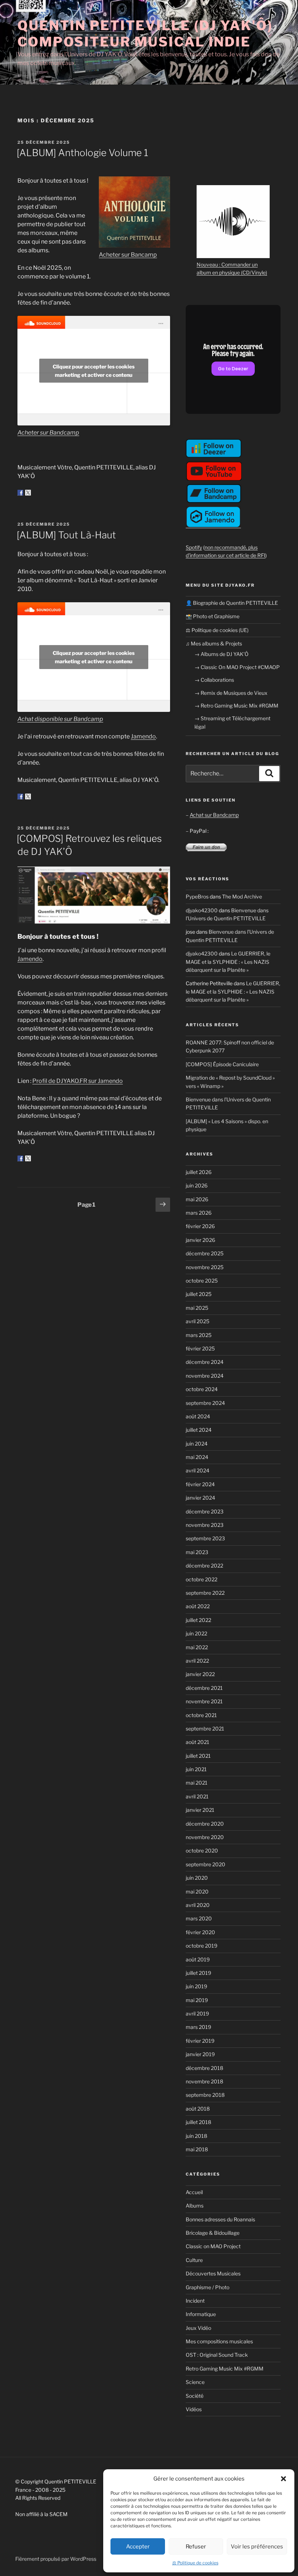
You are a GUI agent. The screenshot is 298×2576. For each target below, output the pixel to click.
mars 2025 (199, 1335)
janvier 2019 (200, 2054)
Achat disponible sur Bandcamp (60, 719)
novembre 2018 (204, 2081)
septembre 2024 (205, 1403)
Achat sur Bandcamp (214, 815)
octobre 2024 (202, 1389)
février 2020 (200, 1932)
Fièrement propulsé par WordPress (56, 2559)
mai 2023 (197, 1552)
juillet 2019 (198, 1973)
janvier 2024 (200, 1498)
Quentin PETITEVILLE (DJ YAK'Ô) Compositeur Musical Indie (145, 34)
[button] (283, 2479)
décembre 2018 (204, 2068)
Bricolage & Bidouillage (213, 2233)
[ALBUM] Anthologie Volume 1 (82, 153)
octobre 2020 (202, 1851)
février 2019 (200, 2041)
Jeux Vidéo (198, 2328)
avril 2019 (197, 2013)
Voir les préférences (257, 2547)
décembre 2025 (205, 1253)
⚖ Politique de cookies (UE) (217, 630)
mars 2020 (199, 1918)
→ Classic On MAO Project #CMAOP (237, 667)
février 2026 (200, 1226)
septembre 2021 (205, 1729)
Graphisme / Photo (208, 2287)
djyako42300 (202, 910)
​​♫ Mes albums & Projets (214, 643)
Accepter (138, 2547)
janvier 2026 (200, 1240)
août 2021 (198, 1742)
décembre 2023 (205, 1511)
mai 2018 (197, 2149)
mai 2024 (197, 1457)
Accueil (194, 2192)
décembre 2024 (205, 1362)
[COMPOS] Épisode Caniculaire (222, 1064)
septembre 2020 (206, 1864)
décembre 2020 (205, 1824)
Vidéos (194, 2409)
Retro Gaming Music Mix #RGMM (225, 2369)
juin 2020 (197, 1878)
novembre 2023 (205, 1525)
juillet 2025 (199, 1294)
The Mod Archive (242, 896)
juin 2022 (196, 1633)
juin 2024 (197, 1444)
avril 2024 (198, 1470)
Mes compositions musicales (219, 2341)
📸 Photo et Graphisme (213, 616)
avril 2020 (198, 1905)
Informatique (201, 2314)
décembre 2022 (204, 1566)
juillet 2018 (198, 2122)
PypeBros (197, 896)
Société (195, 2396)
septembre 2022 (205, 1593)
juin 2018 (196, 2136)
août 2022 (198, 1606)
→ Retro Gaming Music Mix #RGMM (236, 706)
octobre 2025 (202, 1281)
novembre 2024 (205, 1376)
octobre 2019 (202, 1946)
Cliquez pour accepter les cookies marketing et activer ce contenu (94, 371)
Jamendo (143, 736)
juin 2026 (197, 1185)
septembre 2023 (205, 1538)
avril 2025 (198, 1321)
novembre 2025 (205, 1267)
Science (195, 2382)
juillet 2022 (198, 1620)
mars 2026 (199, 1213)
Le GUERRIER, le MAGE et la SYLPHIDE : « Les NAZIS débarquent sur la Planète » (228, 962)
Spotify (194, 547)
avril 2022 (197, 1661)
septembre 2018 (205, 2095)
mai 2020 (197, 1892)
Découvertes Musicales (213, 2273)
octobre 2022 (202, 1579)
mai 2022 (197, 1647)
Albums (195, 2206)
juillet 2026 (199, 1172)
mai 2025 (197, 1308)
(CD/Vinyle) (254, 272)
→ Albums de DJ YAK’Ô (222, 654)
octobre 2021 (201, 1715)
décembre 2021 (204, 1688)
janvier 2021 (200, 1810)
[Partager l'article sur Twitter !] (28, 493)
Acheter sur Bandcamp (48, 433)
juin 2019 (196, 1986)
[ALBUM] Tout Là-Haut (66, 535)
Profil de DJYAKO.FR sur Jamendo (78, 1081)
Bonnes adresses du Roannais (220, 2219)
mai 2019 (197, 2000)
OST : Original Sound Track (217, 2355)
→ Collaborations (214, 680)
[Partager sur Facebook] (20, 493)
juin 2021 (196, 1769)
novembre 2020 (205, 1837)
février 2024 (200, 1484)
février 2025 (200, 1348)
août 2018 (198, 2109)
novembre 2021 (204, 1701)
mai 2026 (197, 1199)
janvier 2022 (200, 1674)
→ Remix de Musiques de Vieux (231, 693)
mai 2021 (197, 1783)
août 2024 (198, 1416)
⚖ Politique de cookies (195, 2563)
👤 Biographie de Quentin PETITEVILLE (232, 603)
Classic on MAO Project (213, 2246)
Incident (195, 2301)
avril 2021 (197, 1796)
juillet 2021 (198, 1756)
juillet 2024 (199, 1430)
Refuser (196, 2547)
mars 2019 (198, 2027)
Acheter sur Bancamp (128, 255)
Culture (194, 2260)
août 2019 (198, 1959)
